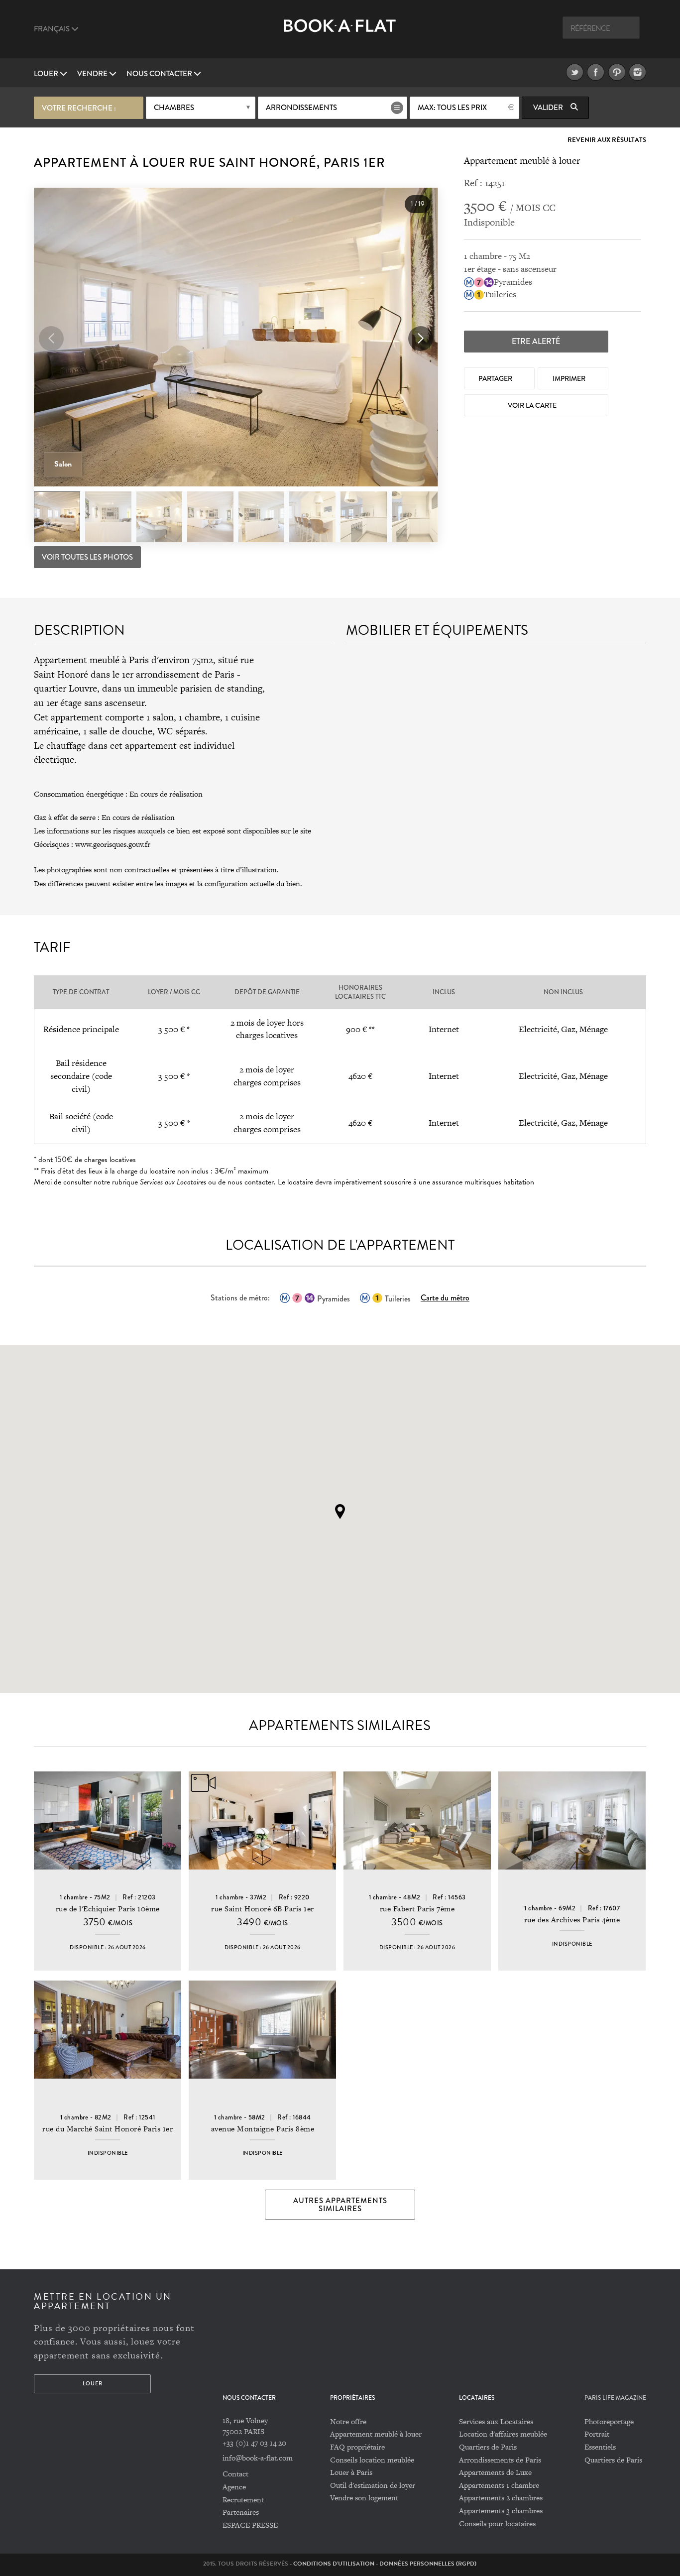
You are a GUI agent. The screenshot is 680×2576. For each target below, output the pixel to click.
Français (53, 29)
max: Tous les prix (452, 108)
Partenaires (241, 2512)
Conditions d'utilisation (334, 2564)
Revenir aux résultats (607, 140)
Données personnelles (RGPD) (428, 2564)
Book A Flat (340, 34)
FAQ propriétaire (357, 2447)
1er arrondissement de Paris (178, 674)
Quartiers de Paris (488, 2447)
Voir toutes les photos (87, 557)
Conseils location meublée (372, 2460)
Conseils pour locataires (497, 2523)
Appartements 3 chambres (501, 2511)
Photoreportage (609, 2421)
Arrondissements (301, 108)
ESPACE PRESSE (250, 2525)
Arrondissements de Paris (500, 2460)
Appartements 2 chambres (501, 2498)
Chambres (174, 108)
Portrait (597, 2434)
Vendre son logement (364, 2498)
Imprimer (570, 378)
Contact (235, 2474)
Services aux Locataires (496, 2421)
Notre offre (348, 2421)
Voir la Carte (533, 405)
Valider (549, 108)
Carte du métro (445, 1298)
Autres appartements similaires (340, 2205)
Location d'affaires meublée (503, 2434)
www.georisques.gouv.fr (113, 844)
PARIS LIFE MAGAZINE (615, 2398)
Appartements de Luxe (495, 2472)
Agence (234, 2487)
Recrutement (243, 2500)
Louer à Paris (351, 2472)
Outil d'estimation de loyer (373, 2485)
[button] (421, 339)
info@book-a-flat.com (258, 2458)
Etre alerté (536, 341)
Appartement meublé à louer (376, 2434)
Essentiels (600, 2447)
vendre (93, 74)
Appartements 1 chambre (499, 2485)
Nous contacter (160, 74)
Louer (47, 74)
